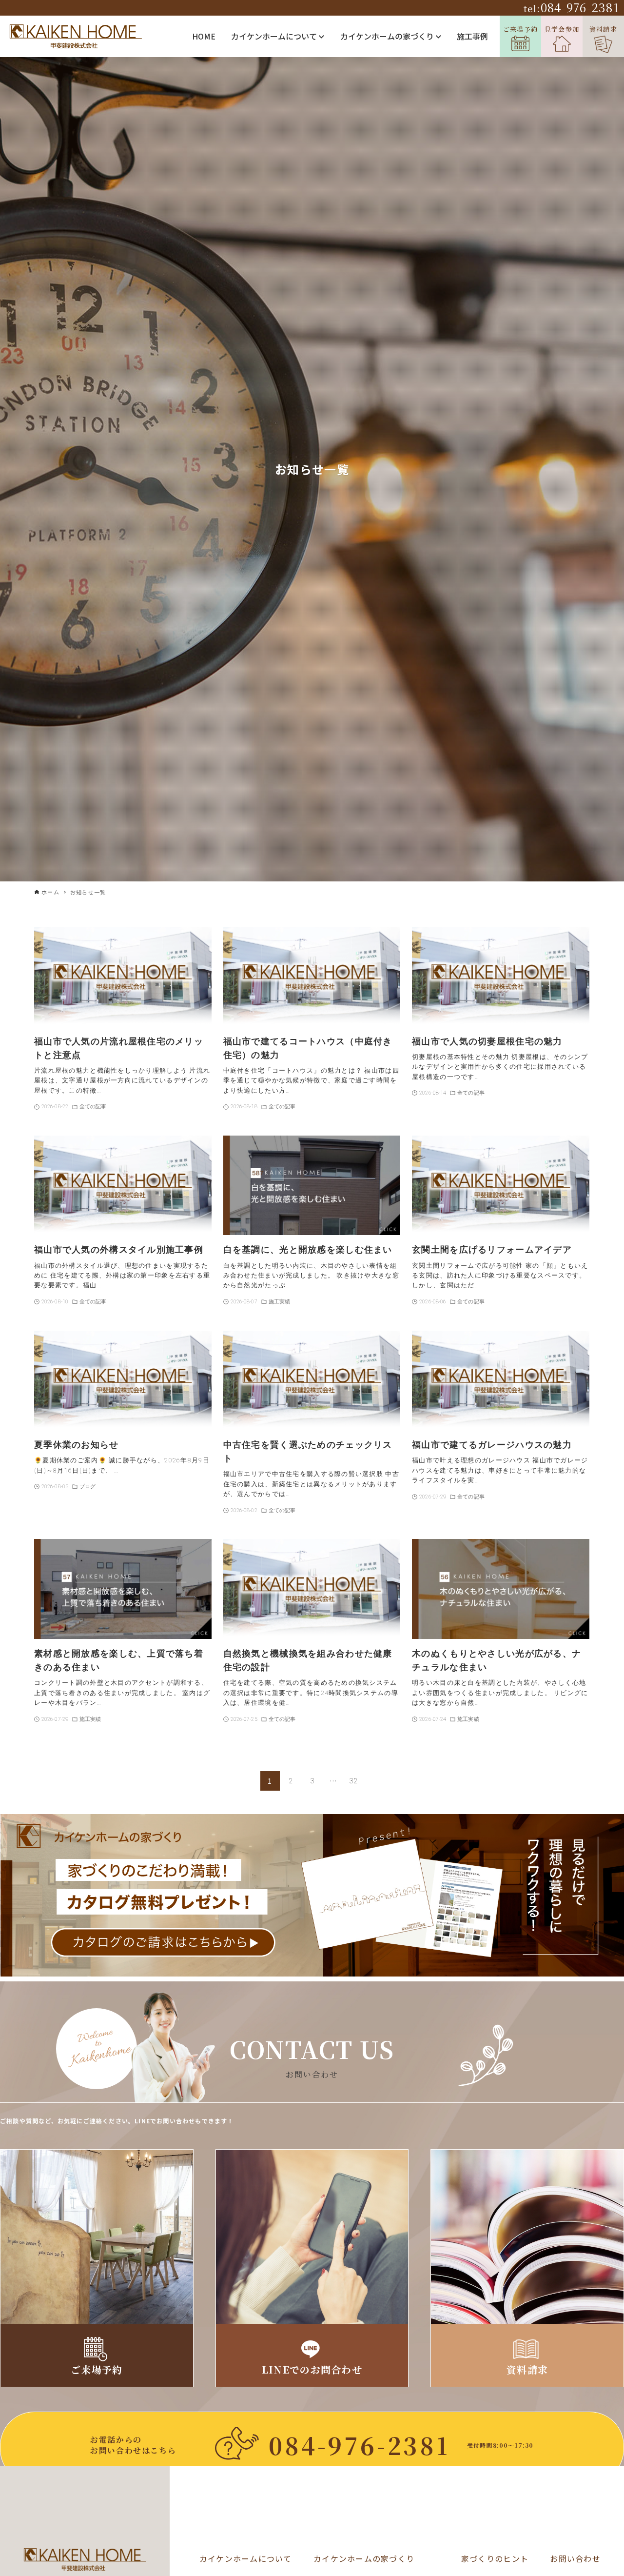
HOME (204, 36)
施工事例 (472, 36)
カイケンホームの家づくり (388, 36)
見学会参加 (562, 29)
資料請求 (603, 29)
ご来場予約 (520, 29)
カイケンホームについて (275, 36)
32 (354, 1781)
